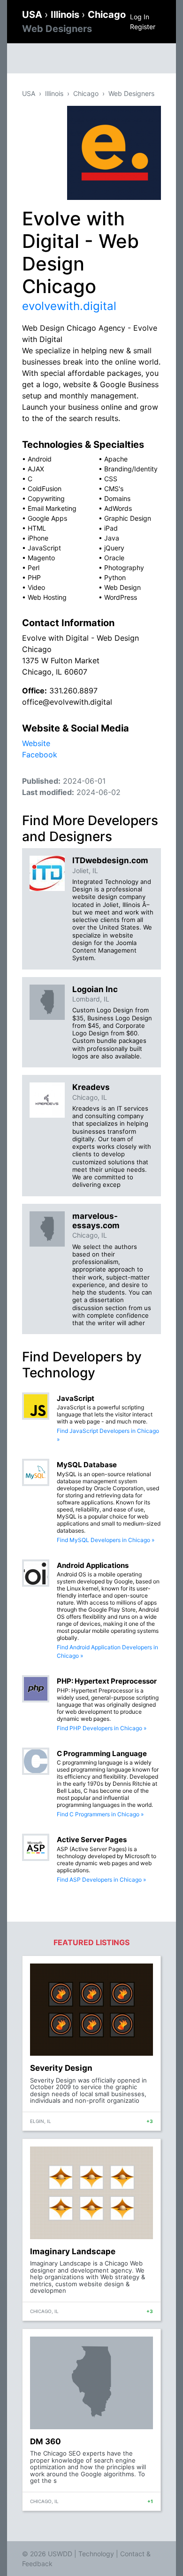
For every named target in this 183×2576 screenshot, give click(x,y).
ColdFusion (45, 489)
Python (115, 577)
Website (36, 743)
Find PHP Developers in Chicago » (102, 1728)
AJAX (36, 469)
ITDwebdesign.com (110, 860)
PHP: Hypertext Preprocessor (107, 1681)
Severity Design (61, 2068)
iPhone (38, 538)
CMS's (114, 489)
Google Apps (47, 518)
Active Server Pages (92, 1840)
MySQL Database (87, 1465)
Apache (116, 459)
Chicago (86, 93)
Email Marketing (52, 508)
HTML (37, 528)
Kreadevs (91, 1087)
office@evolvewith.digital (67, 702)
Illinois (66, 15)
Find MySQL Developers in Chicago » (106, 1540)
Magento (41, 558)
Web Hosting (47, 597)
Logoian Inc (95, 989)
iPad (111, 528)
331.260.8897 (73, 691)
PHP (34, 577)
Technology (96, 2554)
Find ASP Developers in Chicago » (101, 1880)
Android (40, 459)
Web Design (122, 587)
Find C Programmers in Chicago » (100, 1814)
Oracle (114, 558)
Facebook (40, 755)
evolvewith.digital (69, 306)
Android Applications (93, 1565)
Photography (124, 568)
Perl (34, 568)
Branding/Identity (131, 469)
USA (33, 15)
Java (112, 538)
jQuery (114, 548)
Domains (117, 498)
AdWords (118, 508)
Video (36, 587)
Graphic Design (128, 518)
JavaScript (44, 548)
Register (143, 27)
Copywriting (46, 498)
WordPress (121, 597)
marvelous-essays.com (96, 1221)
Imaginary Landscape (73, 2251)
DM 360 (46, 2441)
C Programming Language (102, 1753)
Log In (140, 17)
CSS (111, 479)
